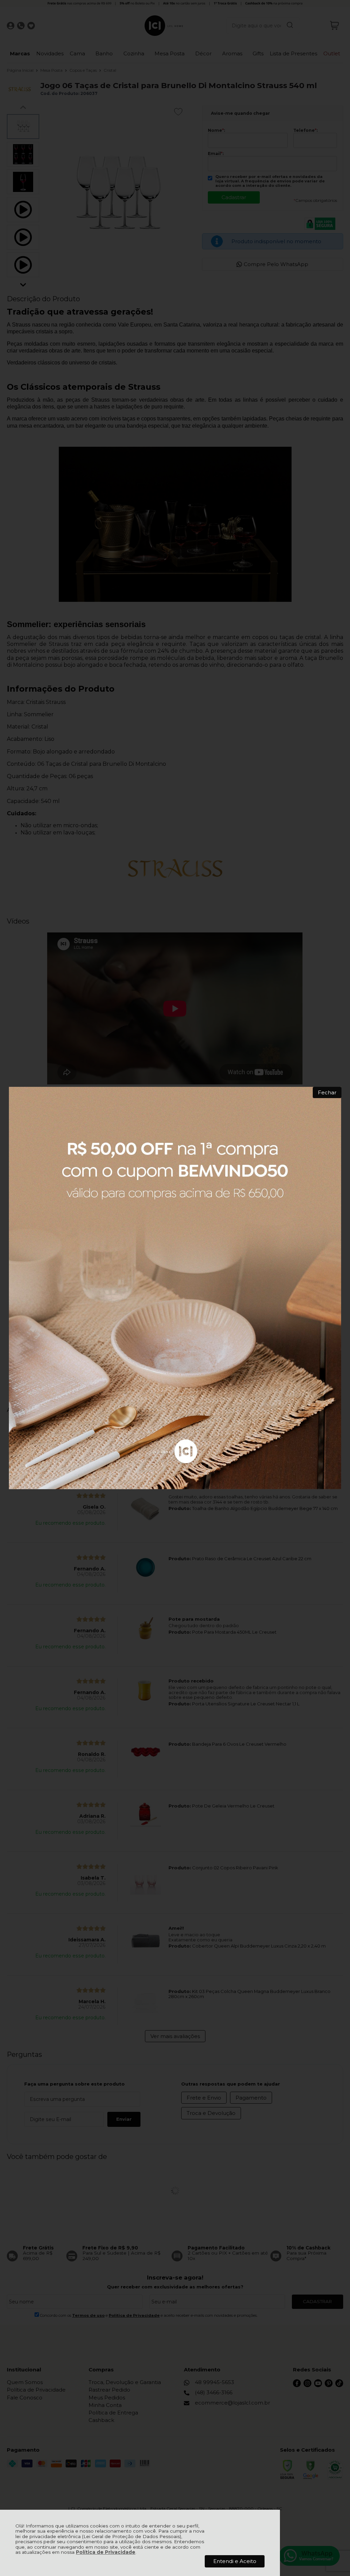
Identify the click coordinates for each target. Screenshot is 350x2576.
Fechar (327, 1092)
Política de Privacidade (106, 2552)
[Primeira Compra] (175, 1288)
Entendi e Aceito (235, 2561)
